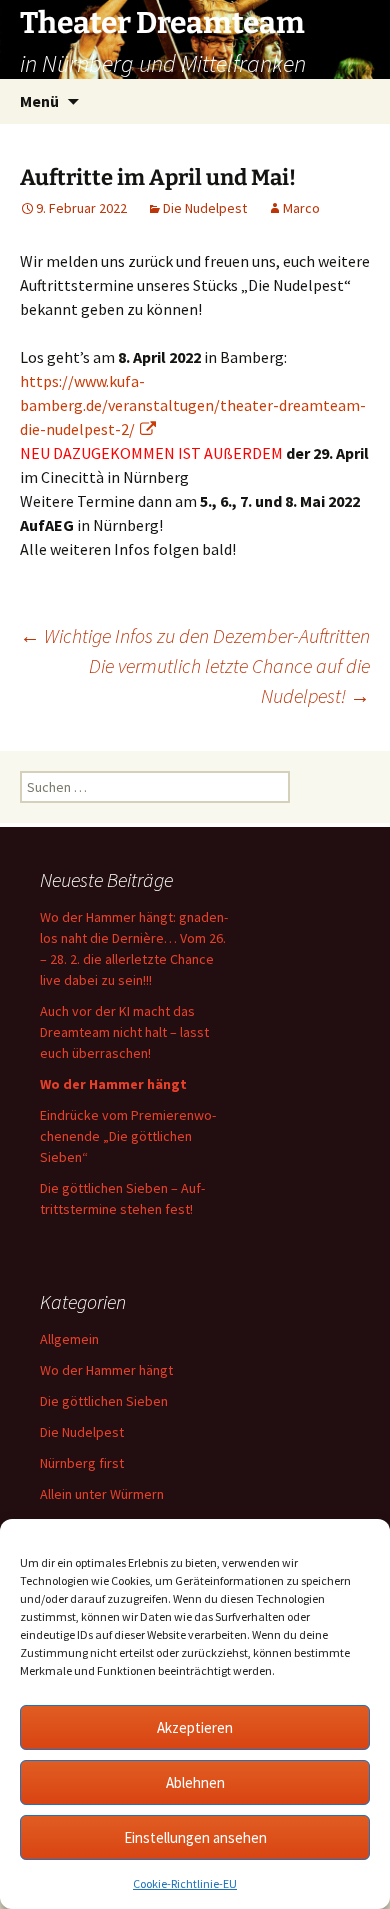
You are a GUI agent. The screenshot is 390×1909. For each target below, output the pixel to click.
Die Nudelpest (205, 208)
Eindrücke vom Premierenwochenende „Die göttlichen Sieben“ (128, 1136)
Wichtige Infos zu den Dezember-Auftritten (195, 635)
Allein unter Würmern (102, 1494)
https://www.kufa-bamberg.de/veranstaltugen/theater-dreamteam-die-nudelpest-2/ (193, 405)
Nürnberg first (82, 1463)
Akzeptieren (195, 1727)
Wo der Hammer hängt (106, 1370)
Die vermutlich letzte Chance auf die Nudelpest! (229, 680)
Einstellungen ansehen (195, 1837)
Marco (301, 208)
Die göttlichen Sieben (104, 1401)
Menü (39, 101)
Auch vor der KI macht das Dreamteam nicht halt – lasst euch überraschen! (124, 1032)
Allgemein (69, 1339)
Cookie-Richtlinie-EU (185, 1883)
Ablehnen (195, 1782)
